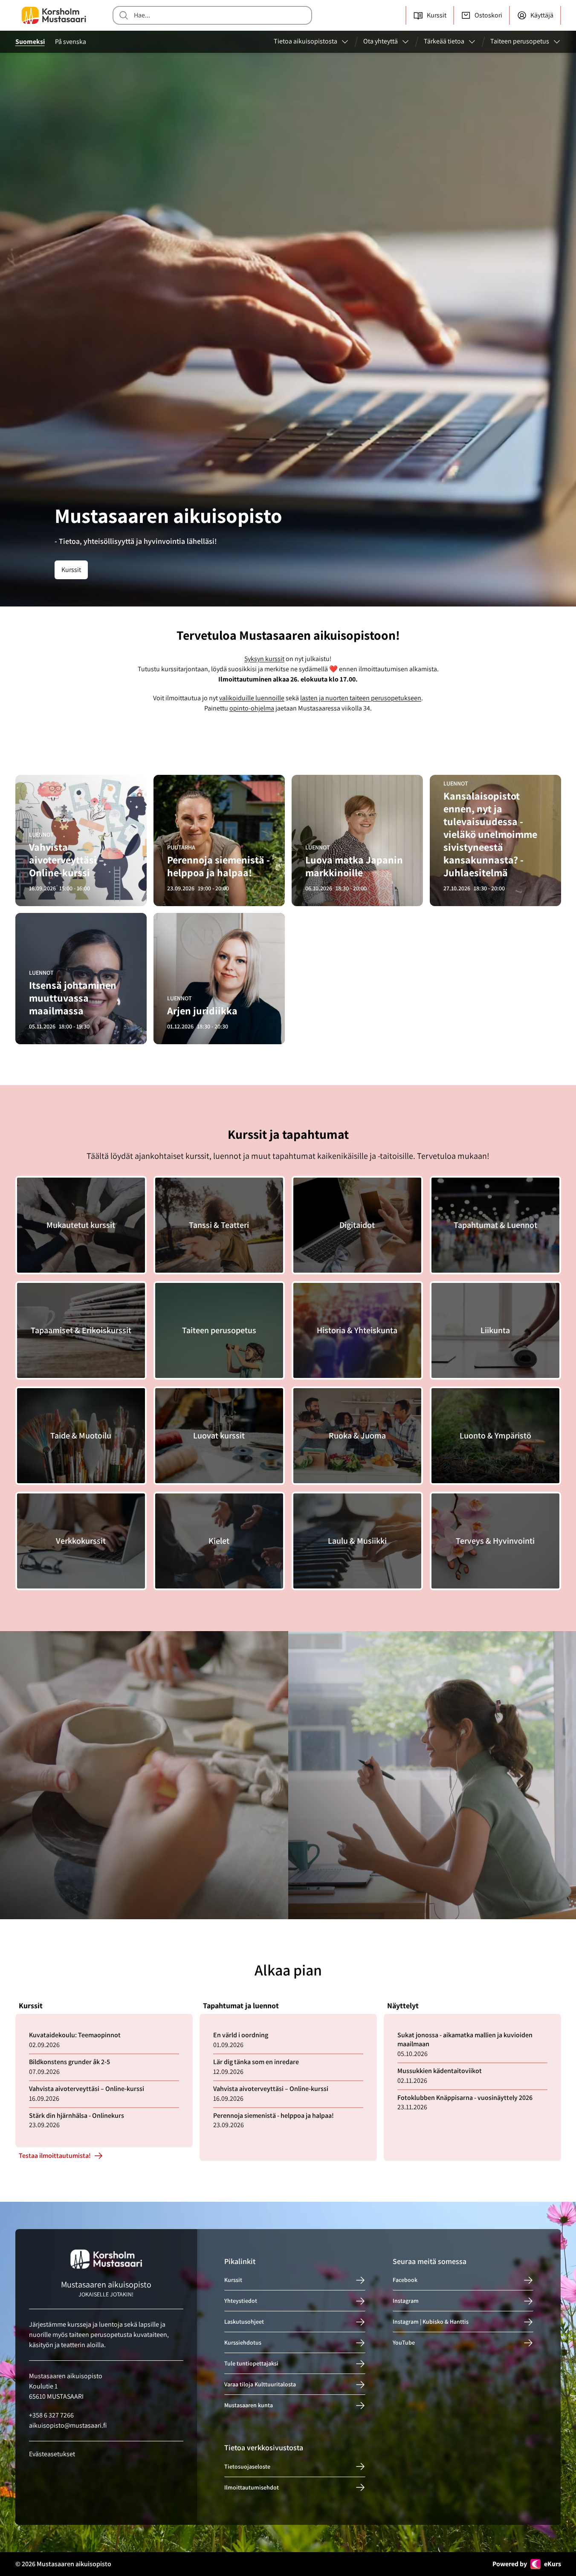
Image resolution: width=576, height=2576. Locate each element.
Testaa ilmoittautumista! (55, 2156)
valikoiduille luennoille (252, 698)
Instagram (406, 2301)
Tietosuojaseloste (247, 2466)
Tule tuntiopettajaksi (251, 2364)
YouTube (404, 2343)
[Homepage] (54, 15)
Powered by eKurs (527, 2564)
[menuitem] (311, 42)
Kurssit (71, 570)
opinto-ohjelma (252, 708)
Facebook (405, 2280)
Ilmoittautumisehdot (252, 2487)
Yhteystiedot (241, 2301)
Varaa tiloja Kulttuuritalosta (260, 2385)
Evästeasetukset (52, 2454)
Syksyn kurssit (264, 659)
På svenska (71, 42)
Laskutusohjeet (244, 2322)
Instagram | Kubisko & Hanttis (431, 2322)
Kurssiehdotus (243, 2343)
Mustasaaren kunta (249, 2406)
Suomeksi (30, 42)
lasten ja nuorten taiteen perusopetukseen (361, 698)
